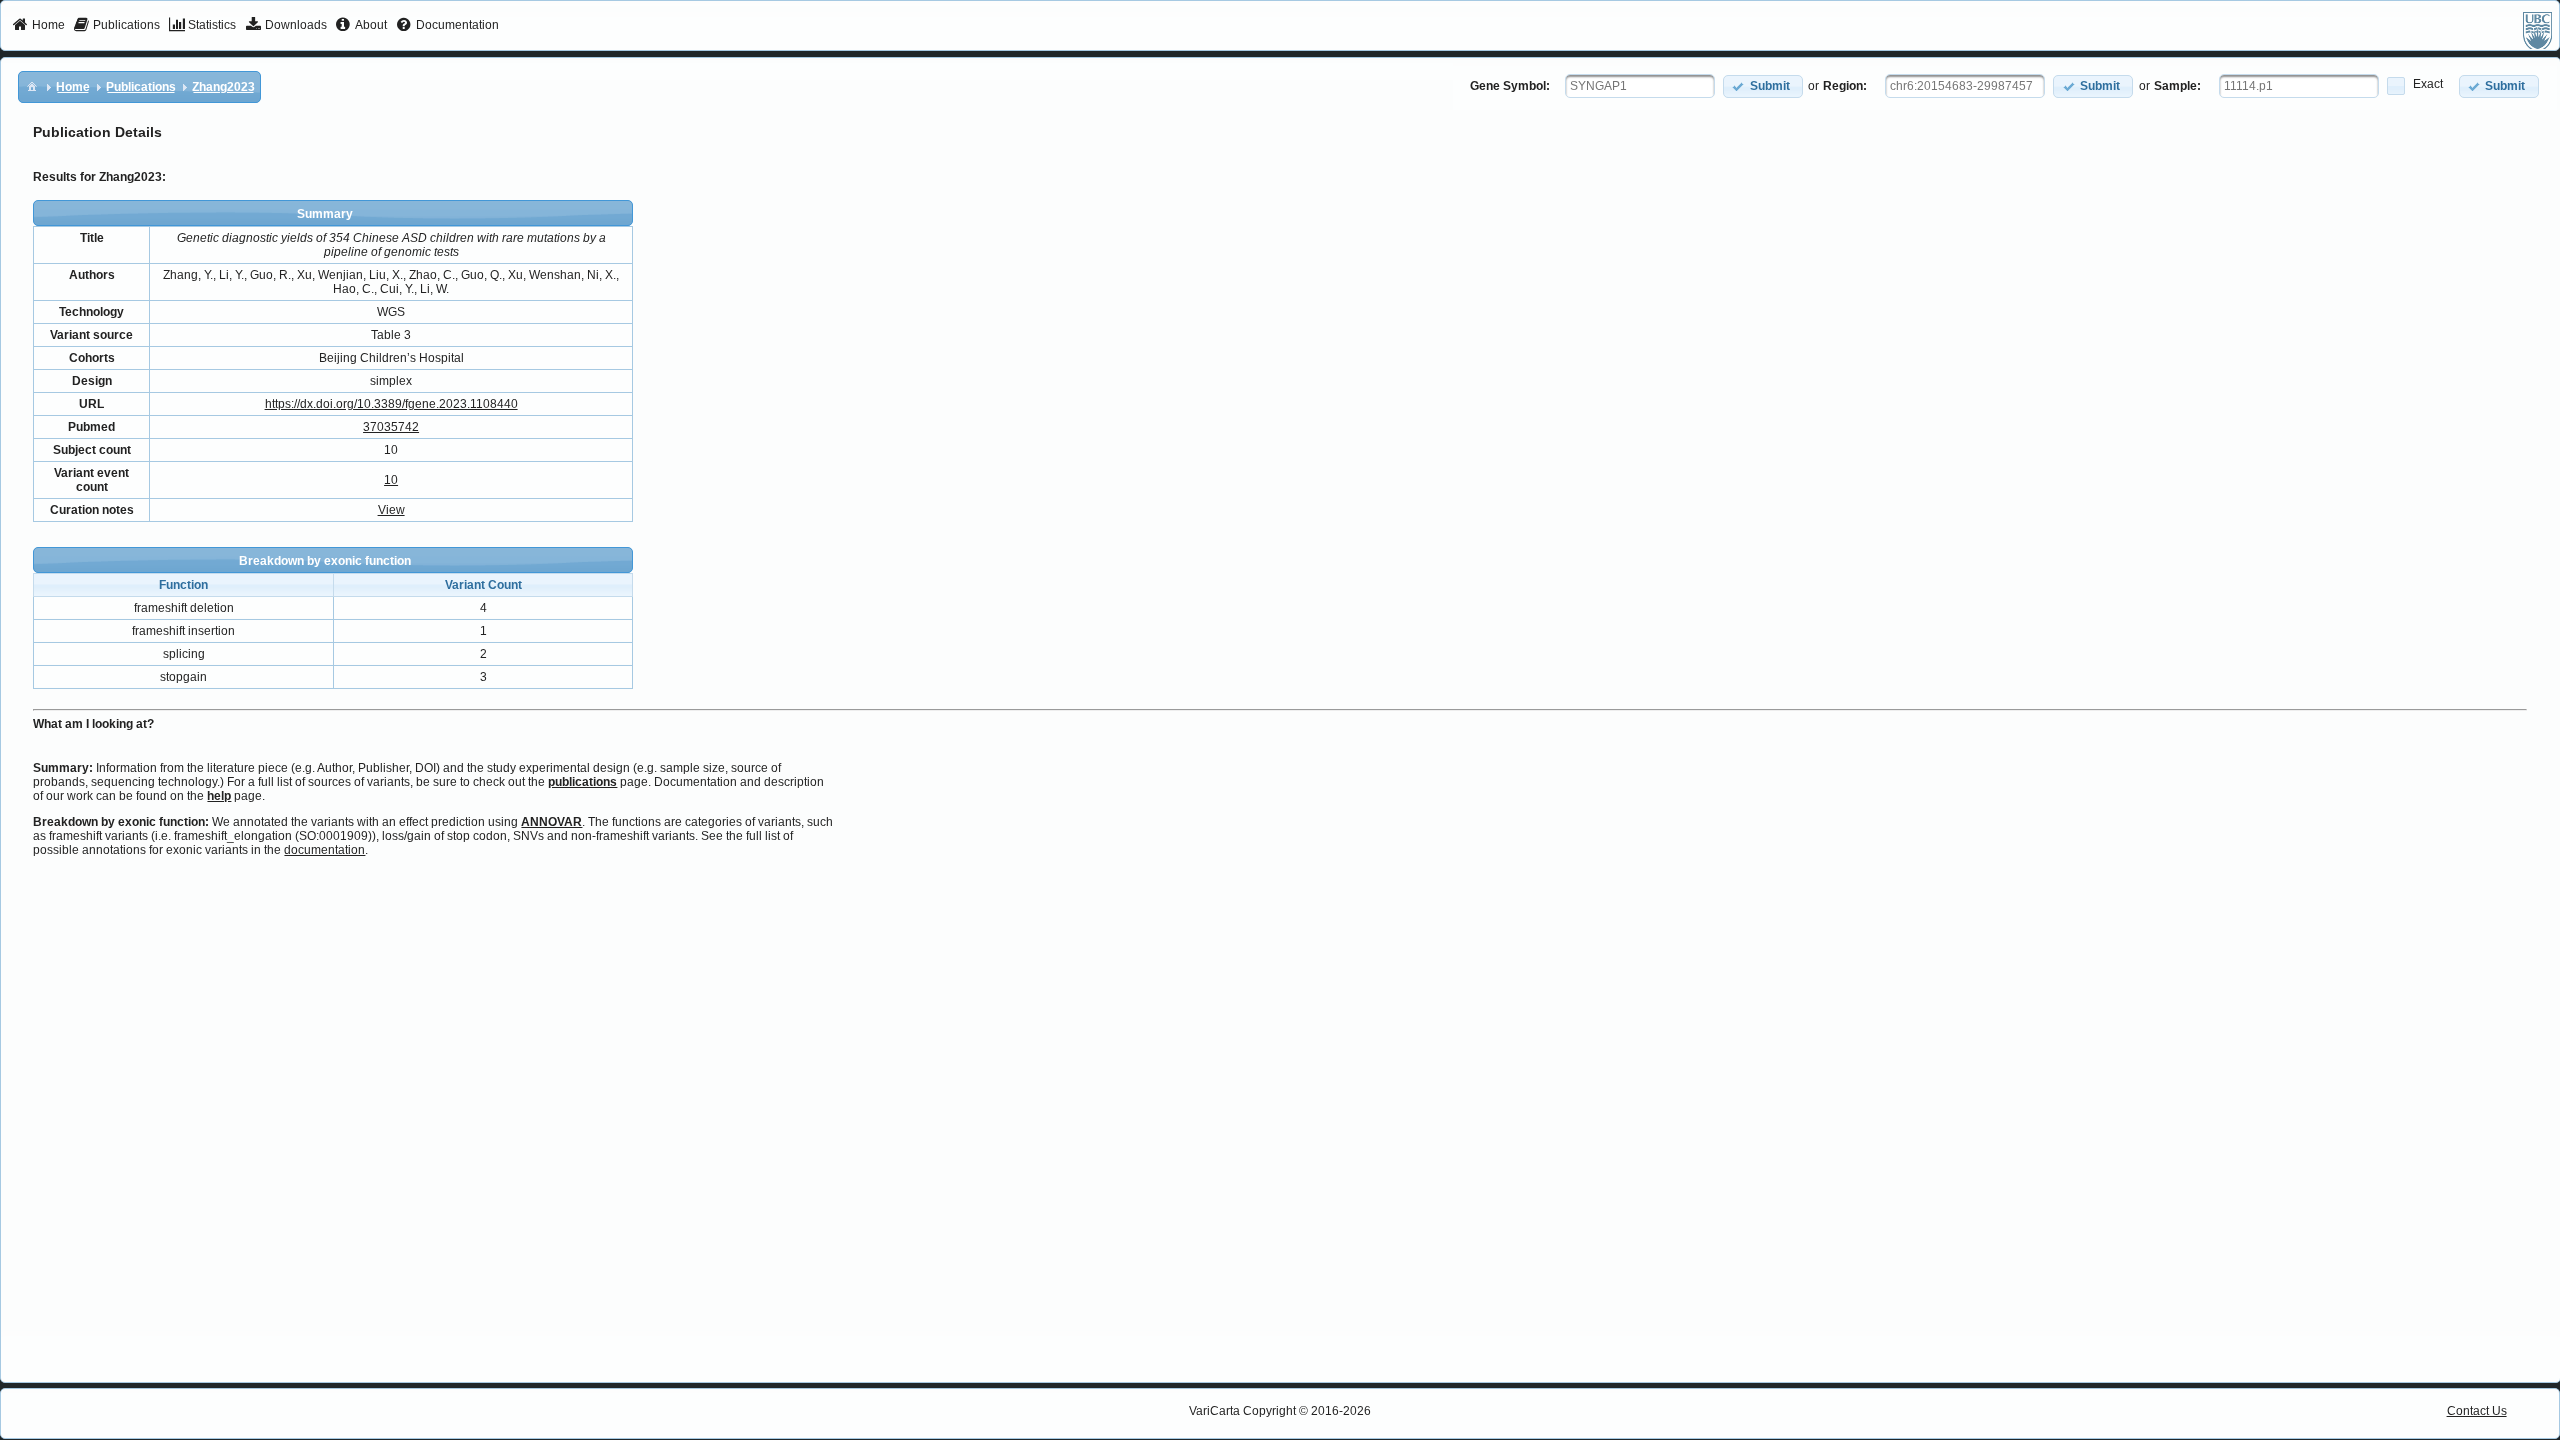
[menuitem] (38, 26)
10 (391, 480)
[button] (1763, 86)
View (391, 510)
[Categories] (32, 86)
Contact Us (2477, 1411)
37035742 (391, 427)
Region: (1845, 86)
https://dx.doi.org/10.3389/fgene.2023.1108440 (391, 404)
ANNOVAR (551, 822)
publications (582, 782)
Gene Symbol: (1510, 86)
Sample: (2177, 86)
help (219, 796)
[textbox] (1640, 86)
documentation (324, 850)
